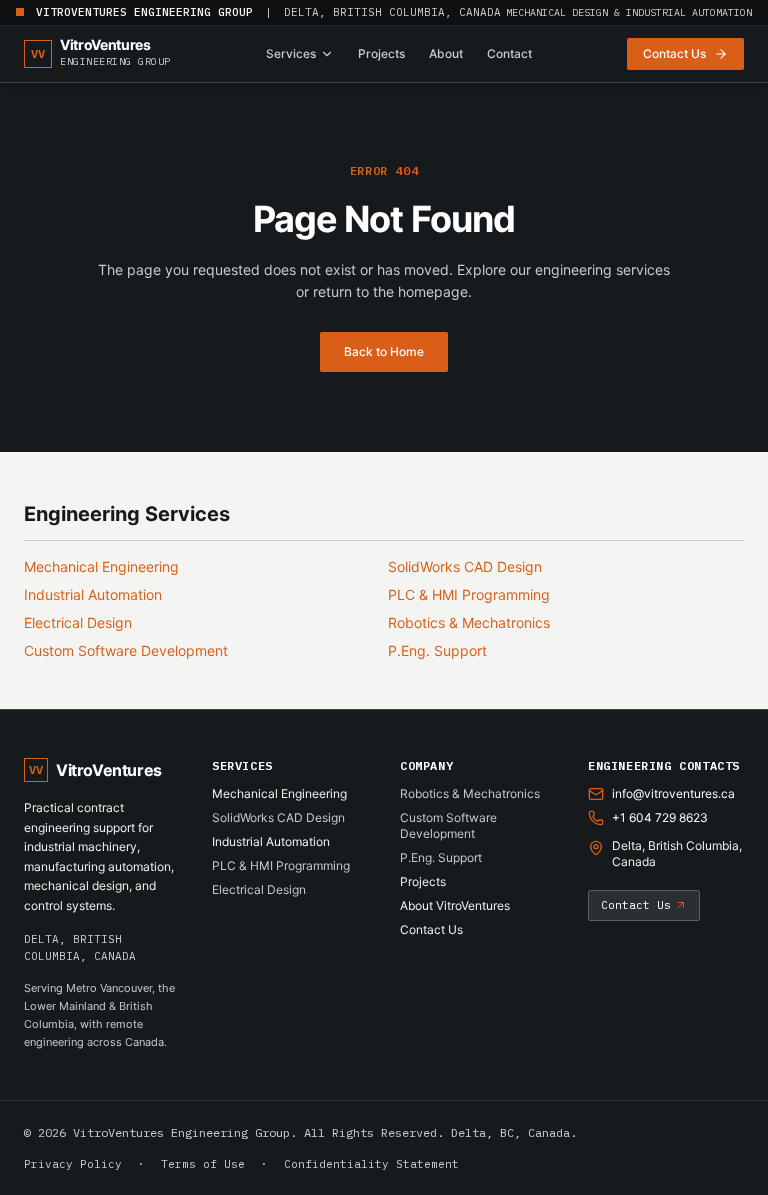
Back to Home (384, 351)
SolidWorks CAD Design (465, 566)
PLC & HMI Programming (469, 594)
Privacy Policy (73, 1164)
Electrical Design (78, 622)
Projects (381, 53)
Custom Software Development (126, 650)
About (446, 53)
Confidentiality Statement (371, 1164)
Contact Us (431, 929)
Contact (509, 53)
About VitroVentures (455, 905)
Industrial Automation (93, 594)
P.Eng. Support (437, 650)
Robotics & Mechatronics (469, 622)
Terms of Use (203, 1164)
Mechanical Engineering (101, 566)
